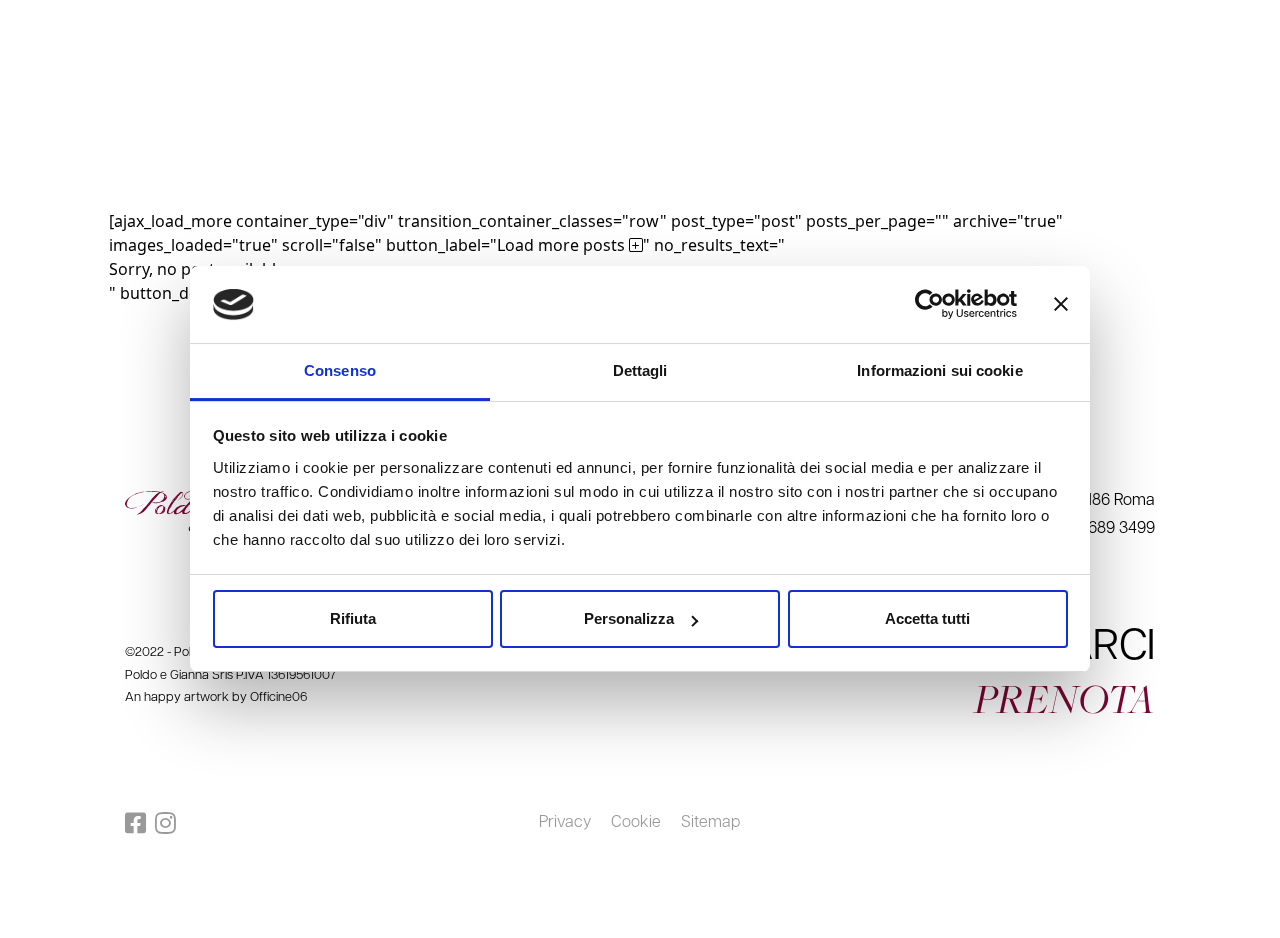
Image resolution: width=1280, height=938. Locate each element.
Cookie (636, 823)
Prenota (1226, 97)
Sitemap (710, 823)
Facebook (140, 823)
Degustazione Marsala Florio (324, 97)
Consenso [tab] (340, 370)
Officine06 (278, 697)
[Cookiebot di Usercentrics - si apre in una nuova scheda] (929, 305)
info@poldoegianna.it (1092, 22)
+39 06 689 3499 (1213, 22)
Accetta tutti (927, 618)
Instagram (170, 823)
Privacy (565, 823)
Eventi (157, 97)
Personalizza (629, 618)
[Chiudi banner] (1061, 305)
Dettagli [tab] (640, 370)
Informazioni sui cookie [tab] (939, 370)
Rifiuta (353, 618)
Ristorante (65, 97)
